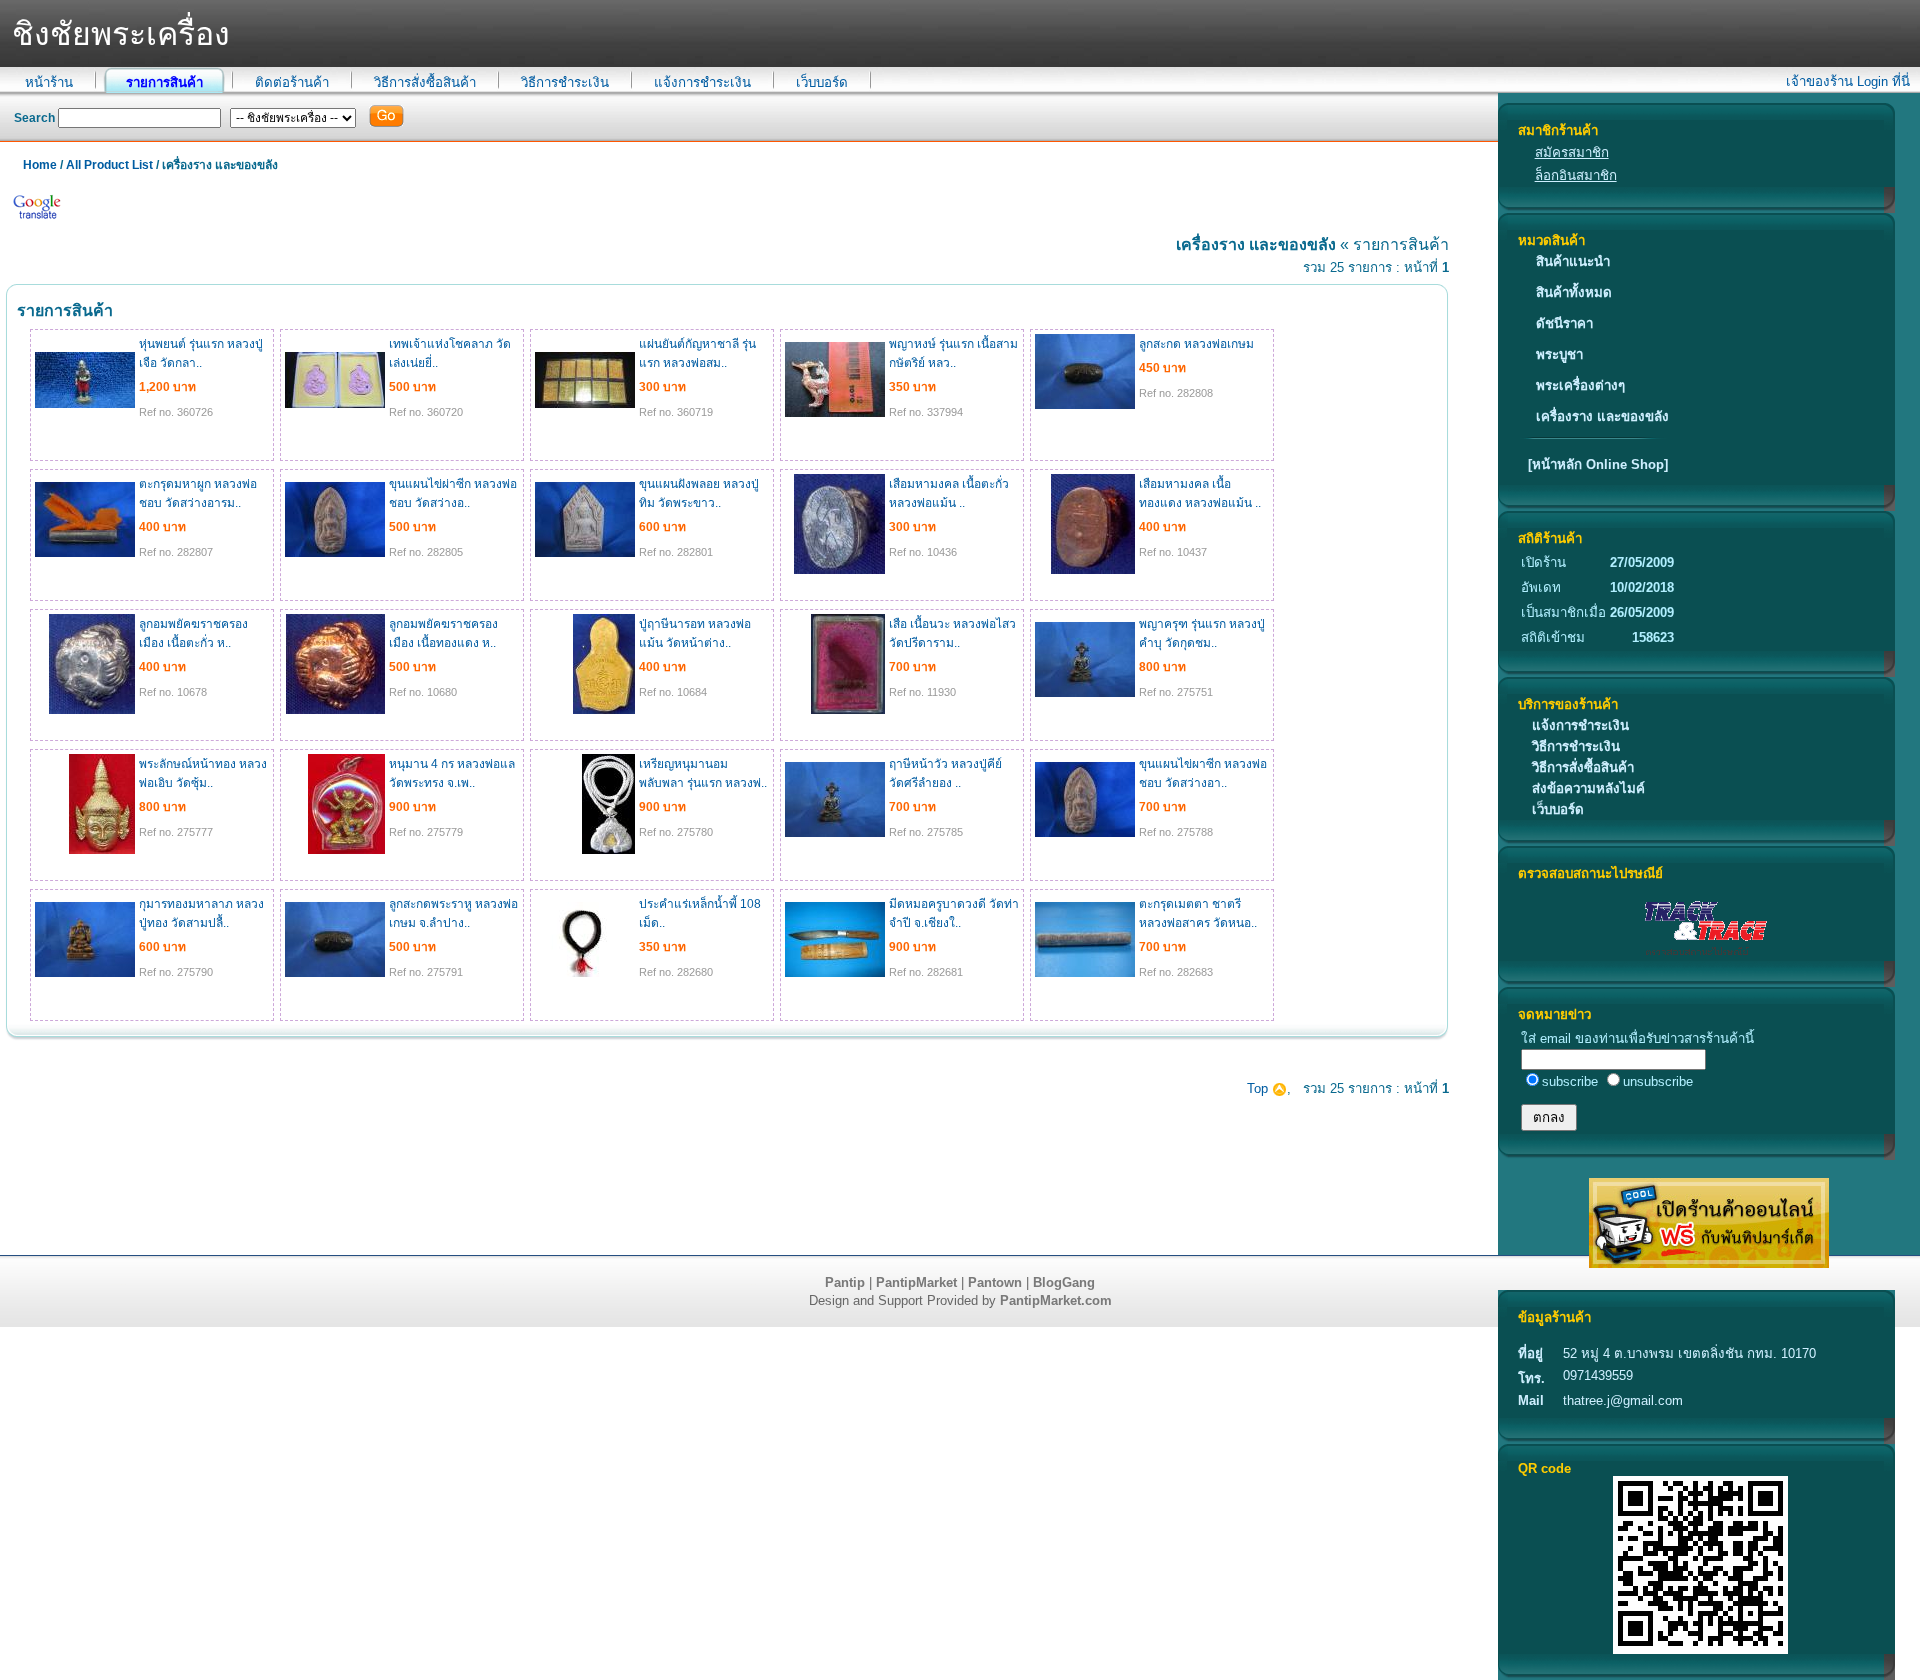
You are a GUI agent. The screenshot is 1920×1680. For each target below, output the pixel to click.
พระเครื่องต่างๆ (1580, 385)
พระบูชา (1559, 354)
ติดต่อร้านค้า (292, 82)
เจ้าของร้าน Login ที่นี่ (1848, 81)
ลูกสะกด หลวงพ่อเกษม (1196, 344)
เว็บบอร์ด (822, 82)
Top (1259, 1088)
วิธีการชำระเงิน (565, 82)
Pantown (995, 1282)
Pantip (845, 1282)
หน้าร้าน (49, 82)
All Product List (109, 165)
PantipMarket (916, 1282)
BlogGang (1064, 1282)
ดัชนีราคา (1564, 323)
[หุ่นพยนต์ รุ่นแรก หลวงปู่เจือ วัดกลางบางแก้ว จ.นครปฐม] (85, 404)
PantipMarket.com (1056, 1300)
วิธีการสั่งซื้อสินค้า (425, 82)
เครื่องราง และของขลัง (1602, 416)
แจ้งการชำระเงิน (702, 82)
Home (40, 165)
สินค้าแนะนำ (1573, 261)
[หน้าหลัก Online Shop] (1598, 464)
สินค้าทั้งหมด (1574, 292)
